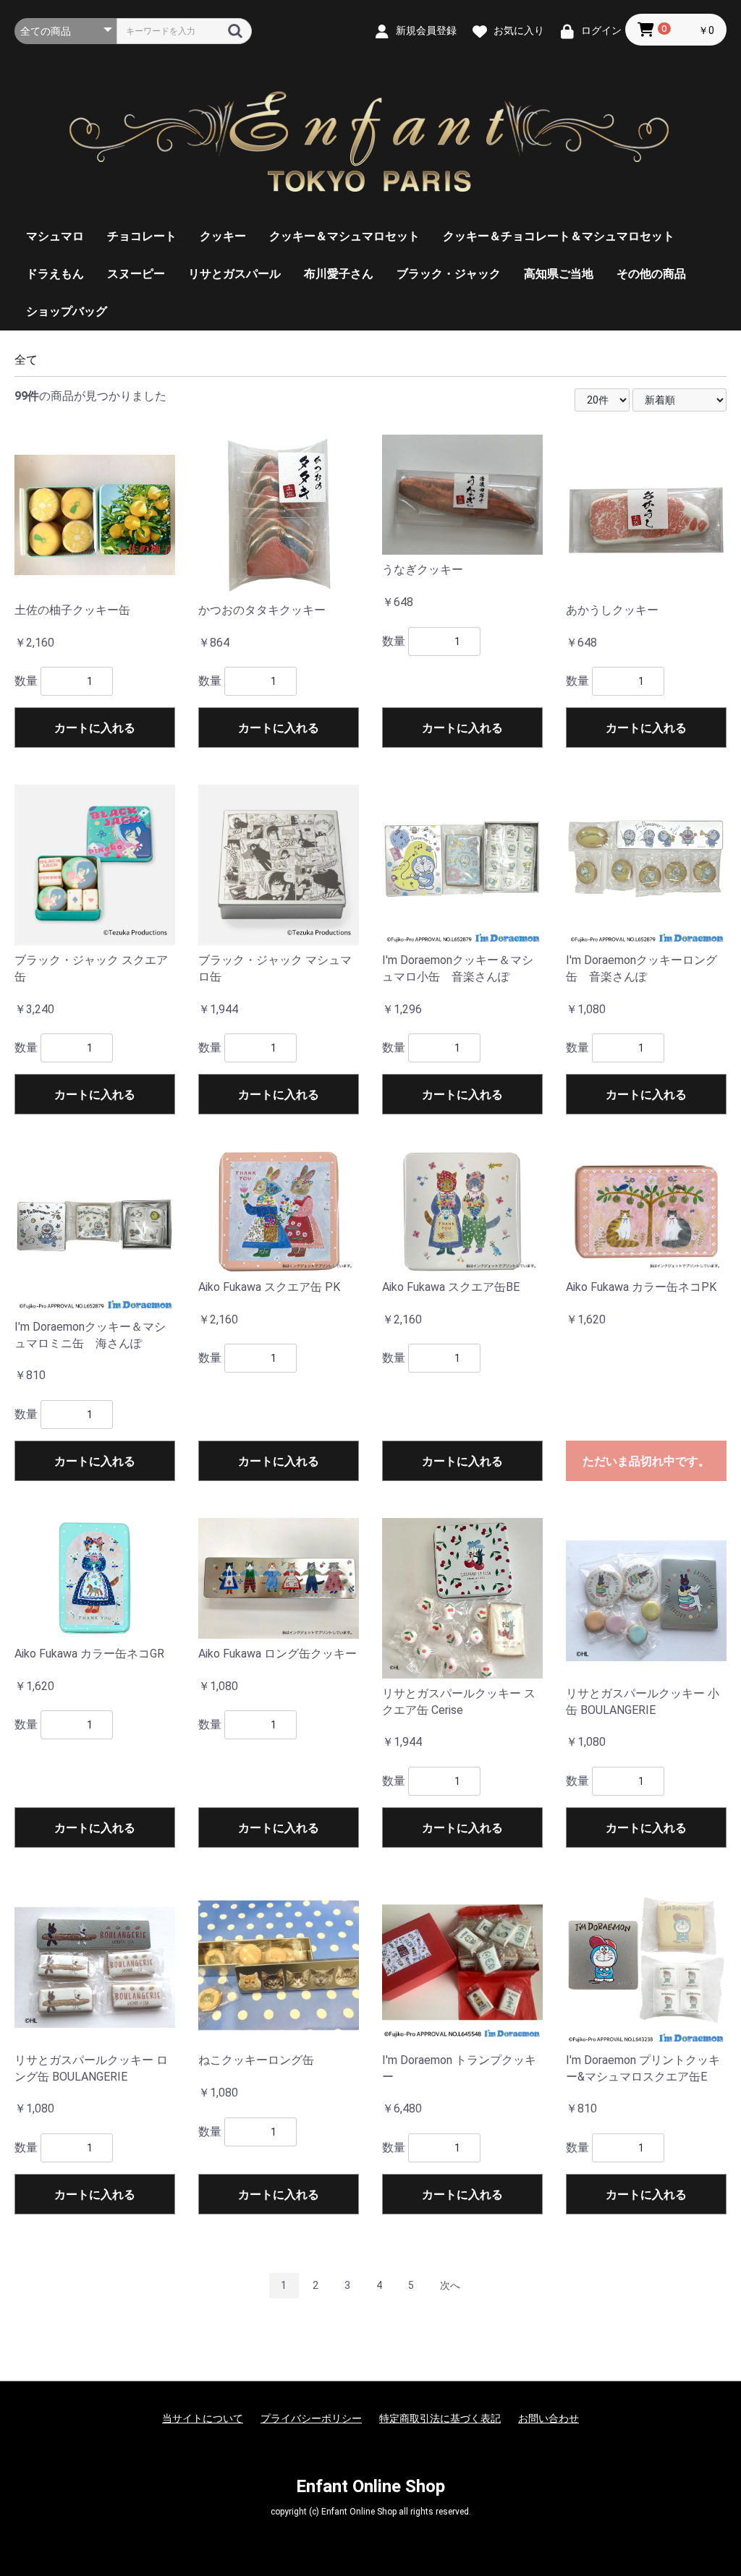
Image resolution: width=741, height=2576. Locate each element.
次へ (450, 2285)
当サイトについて (203, 2418)
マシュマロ (55, 236)
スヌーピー (136, 274)
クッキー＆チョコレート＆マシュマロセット (559, 236)
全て (26, 360)
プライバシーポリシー (311, 2418)
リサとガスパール (234, 274)
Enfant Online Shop (370, 2486)
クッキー (223, 236)
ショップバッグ (67, 311)
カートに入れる (95, 728)
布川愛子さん (339, 274)
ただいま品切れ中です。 (646, 1461)
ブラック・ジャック (449, 274)
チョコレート (142, 236)
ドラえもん (55, 274)
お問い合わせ (549, 2418)
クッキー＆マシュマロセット (344, 236)
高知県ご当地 (559, 274)
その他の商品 (651, 274)
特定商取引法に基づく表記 (440, 2418)
